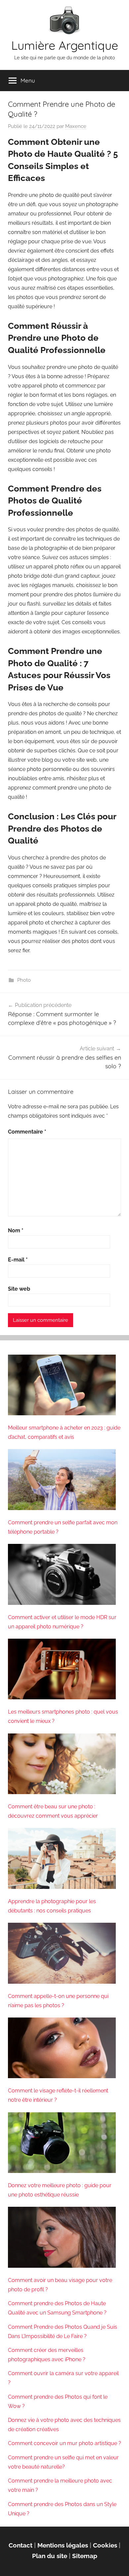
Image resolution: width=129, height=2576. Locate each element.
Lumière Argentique (65, 45)
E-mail (18, 1260)
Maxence (76, 126)
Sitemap (85, 2556)
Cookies (105, 2545)
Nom (16, 1230)
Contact (21, 2545)
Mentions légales (63, 2545)
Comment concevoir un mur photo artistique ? (64, 2443)
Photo (24, 980)
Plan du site (50, 2556)
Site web (19, 1289)
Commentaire (27, 1132)
